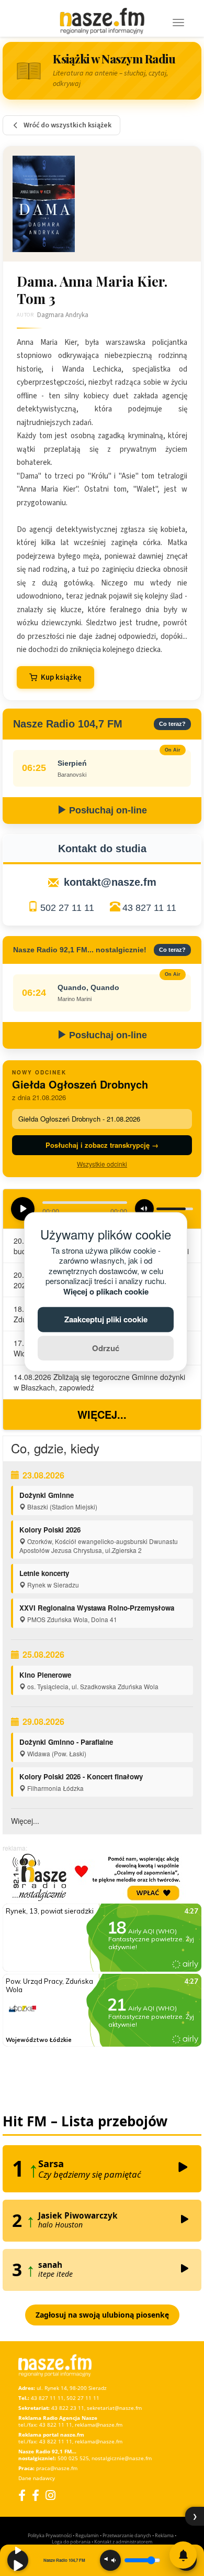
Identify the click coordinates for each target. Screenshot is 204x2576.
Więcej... (102, 1414)
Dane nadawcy (37, 2478)
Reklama (164, 2535)
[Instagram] (50, 2495)
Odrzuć (106, 1347)
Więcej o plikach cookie (106, 1291)
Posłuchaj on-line (107, 810)
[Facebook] (22, 2495)
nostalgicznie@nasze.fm (122, 2458)
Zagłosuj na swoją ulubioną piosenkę (102, 2315)
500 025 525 (73, 2458)
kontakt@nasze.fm (110, 882)
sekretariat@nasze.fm (114, 2408)
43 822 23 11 (68, 2408)
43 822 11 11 (56, 2425)
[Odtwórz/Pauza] (18, 2560)
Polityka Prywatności (50, 2535)
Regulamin (87, 2535)
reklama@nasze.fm (99, 2425)
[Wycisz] (110, 2560)
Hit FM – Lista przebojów (85, 2121)
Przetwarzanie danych (127, 2535)
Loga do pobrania (71, 2542)
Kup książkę (61, 677)
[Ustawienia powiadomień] (183, 2555)
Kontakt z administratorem (123, 2542)
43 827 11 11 (149, 908)
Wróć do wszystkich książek (67, 125)
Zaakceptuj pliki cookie (106, 1319)
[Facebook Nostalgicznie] (36, 2495)
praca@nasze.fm (57, 2468)
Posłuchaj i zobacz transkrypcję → (102, 1145)
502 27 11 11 (67, 908)
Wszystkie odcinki (102, 1164)
